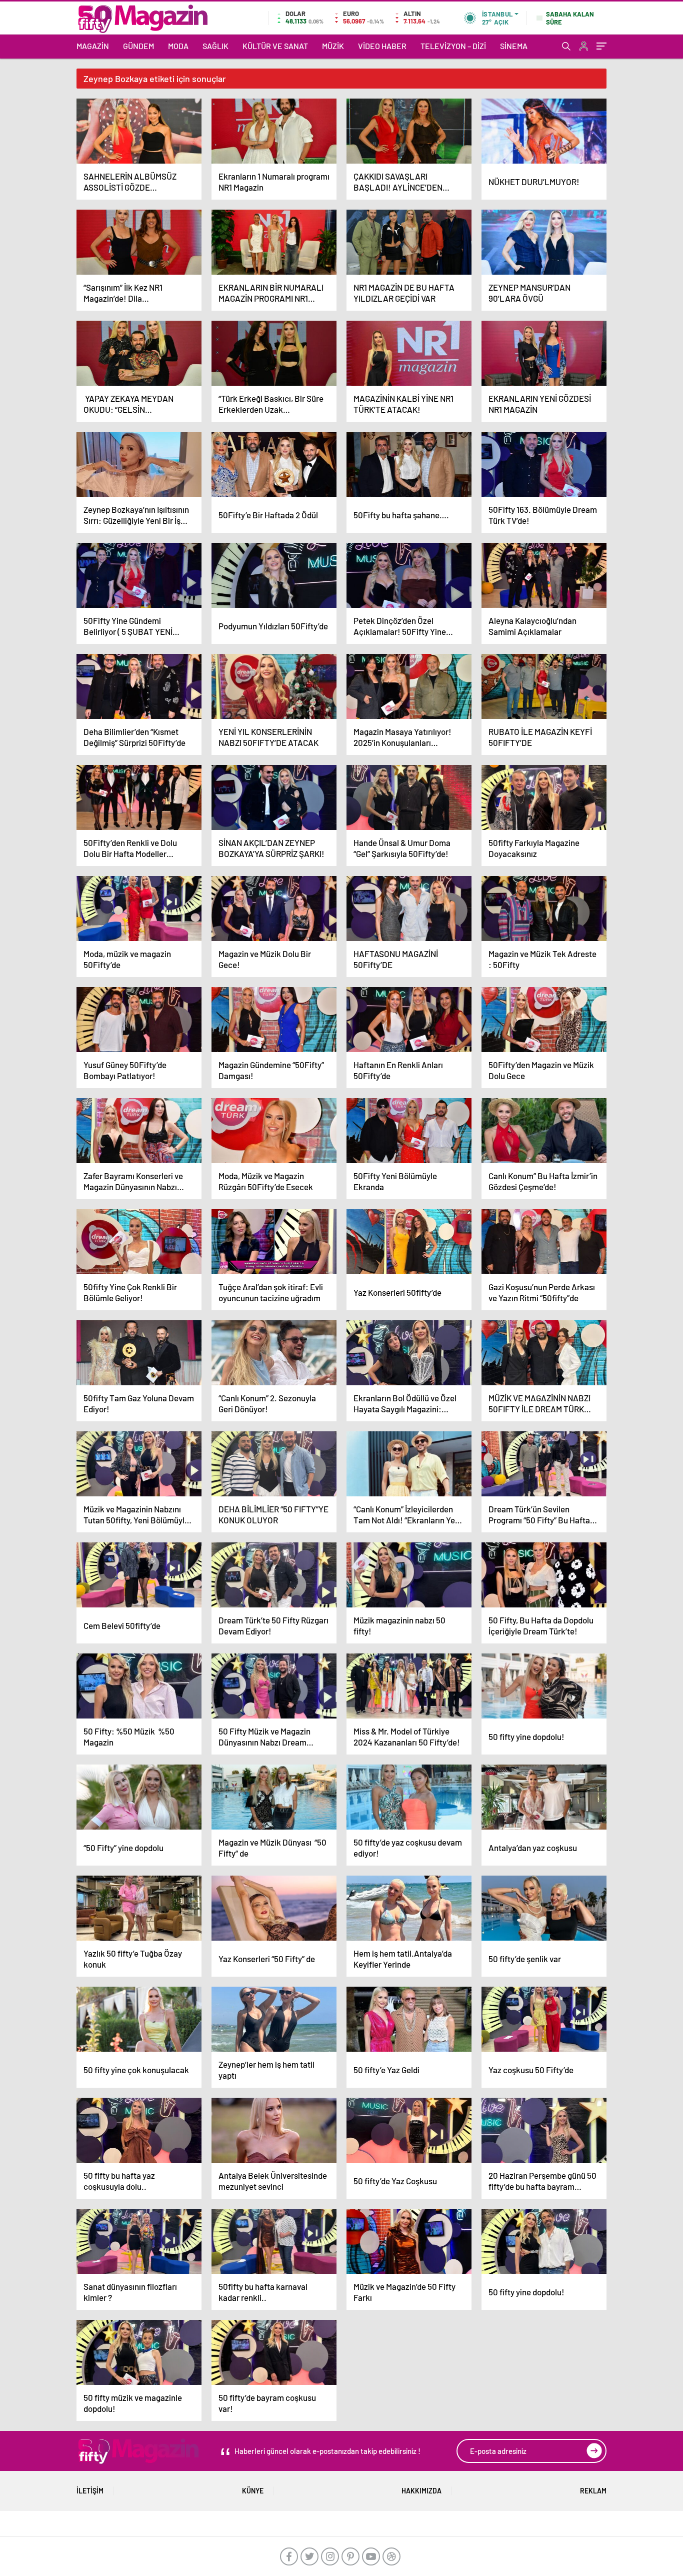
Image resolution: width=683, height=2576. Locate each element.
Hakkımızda (421, 2491)
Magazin (93, 46)
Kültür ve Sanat (275, 46)
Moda (178, 46)
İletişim (90, 2491)
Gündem (138, 46)
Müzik (333, 46)
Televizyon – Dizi (453, 46)
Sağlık (215, 46)
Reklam (593, 2491)
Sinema (514, 46)
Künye (253, 2491)
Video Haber (382, 46)
